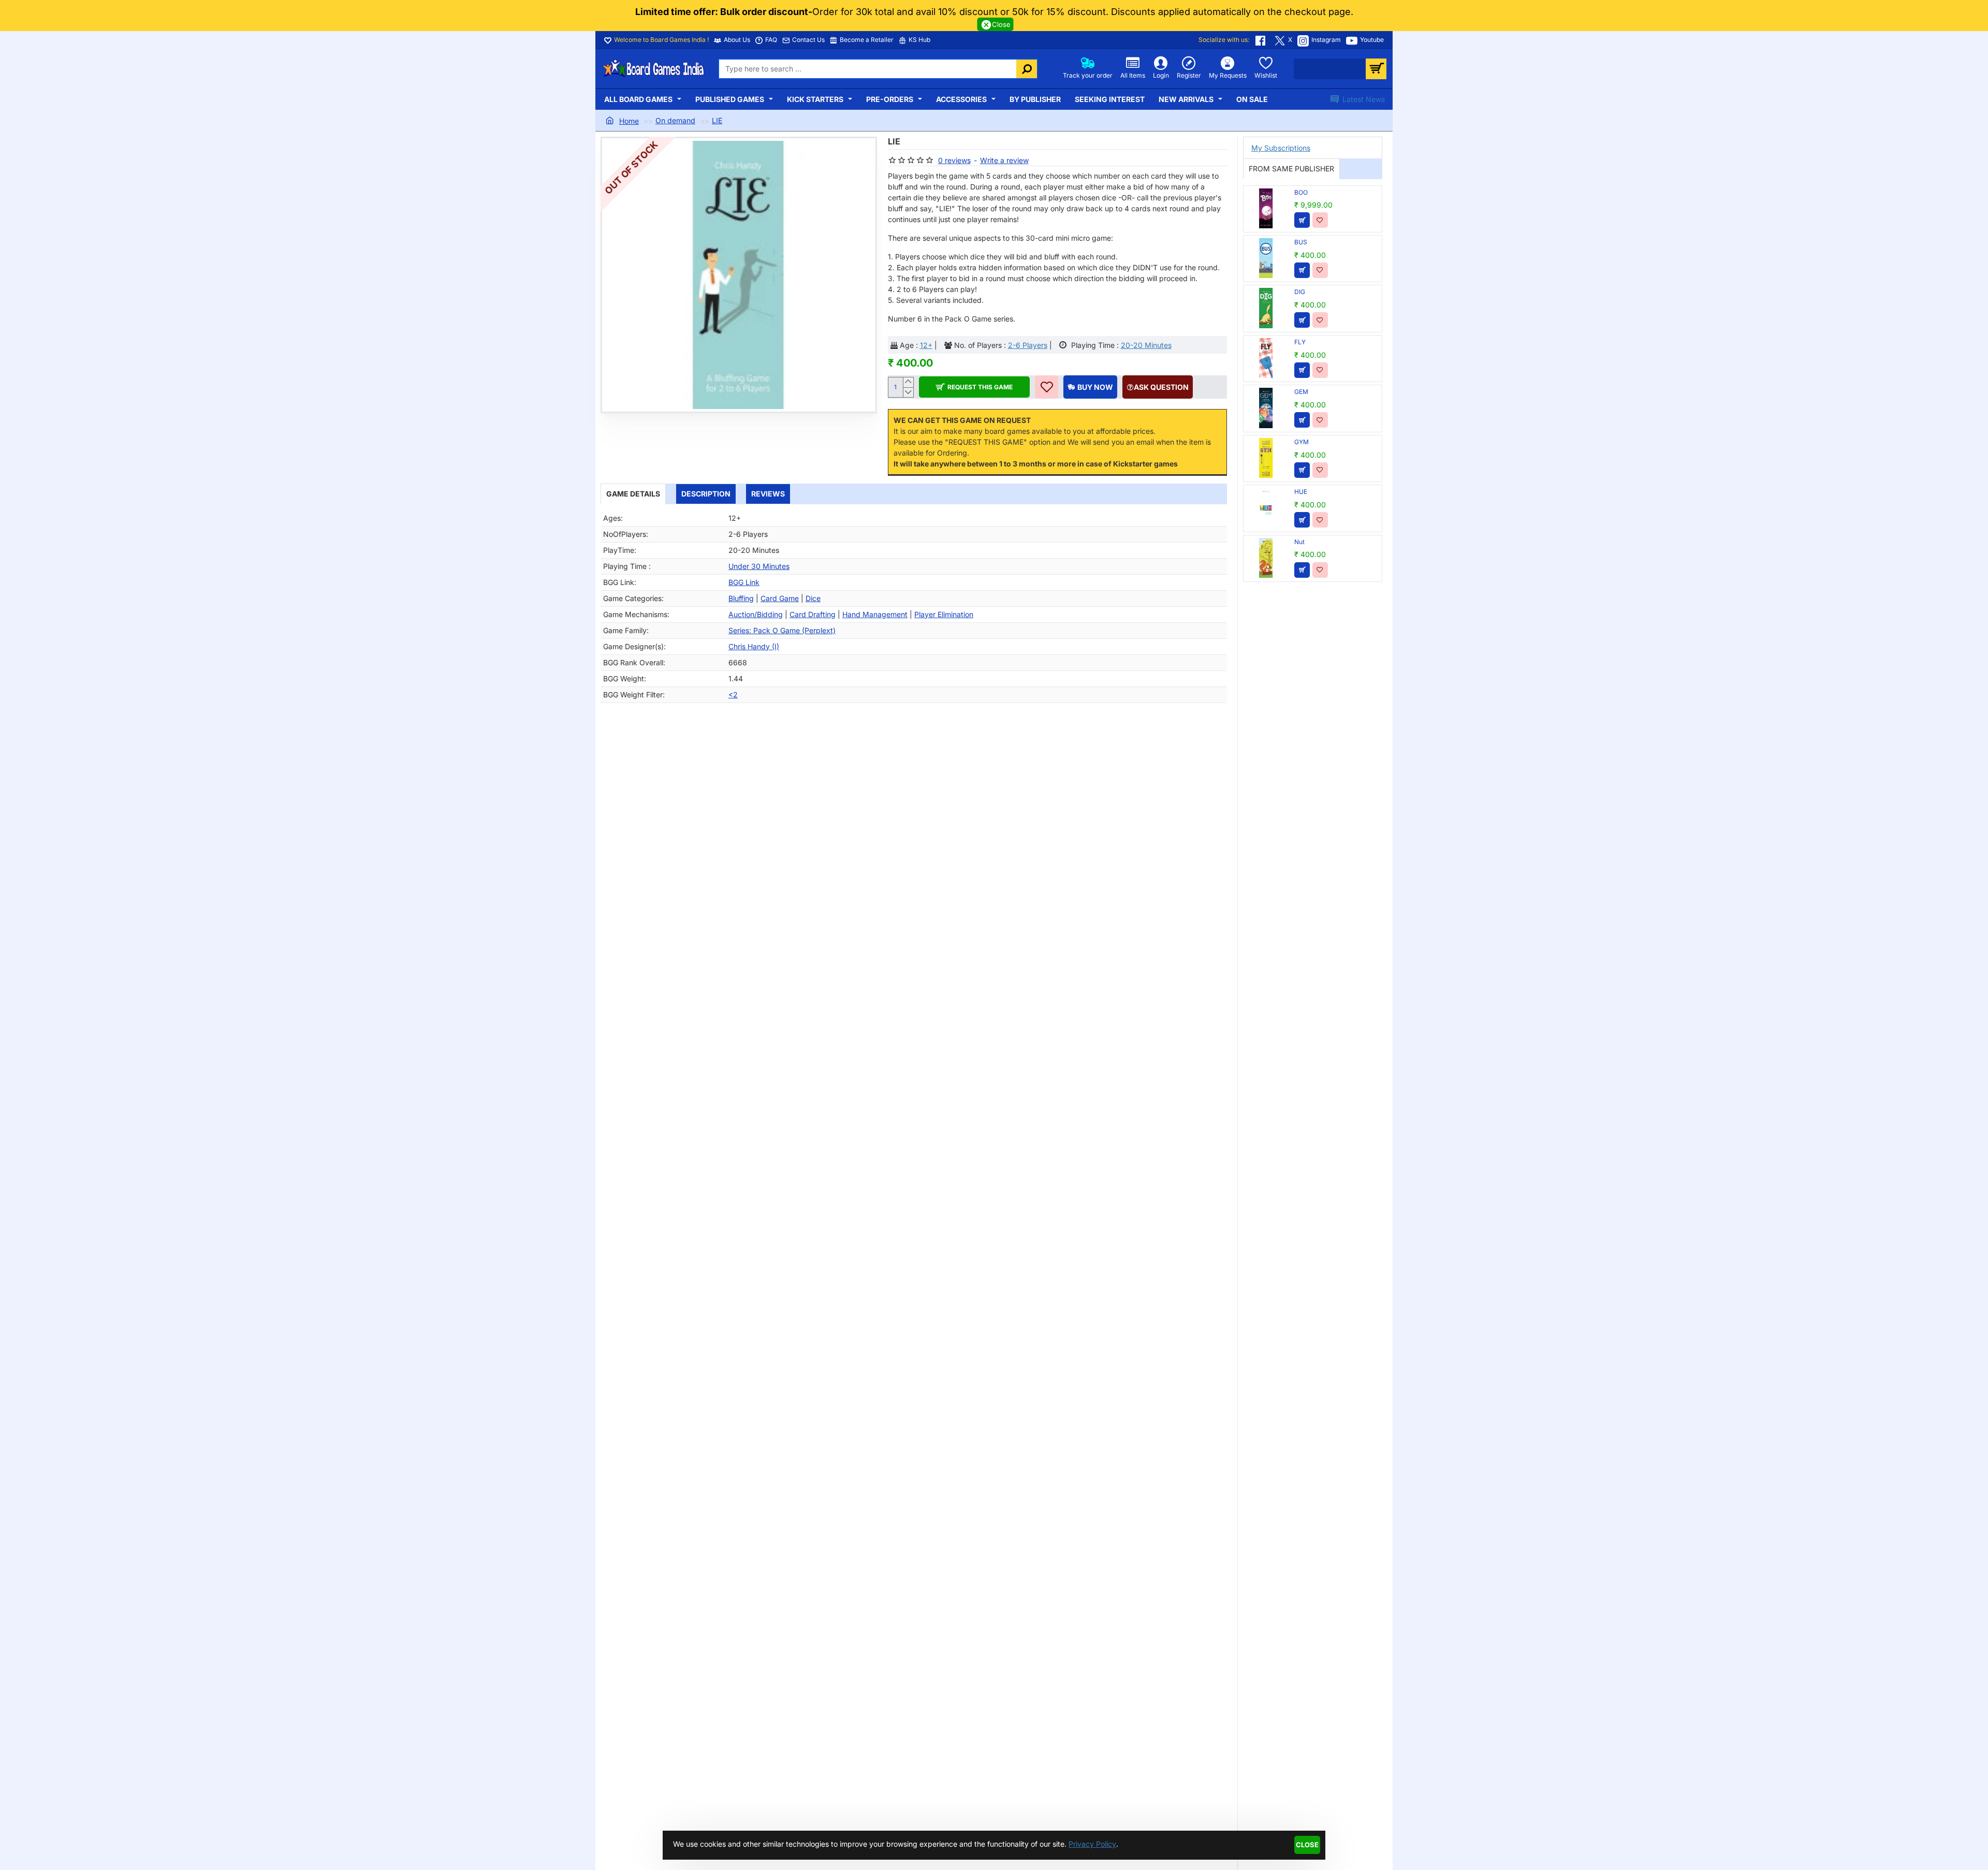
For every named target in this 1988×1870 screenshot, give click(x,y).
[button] (975, 387)
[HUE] (1266, 508)
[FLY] (1266, 358)
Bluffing (741, 598)
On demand (675, 120)
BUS (1301, 242)
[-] (908, 392)
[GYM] (1266, 458)
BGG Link (744, 582)
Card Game (780, 598)
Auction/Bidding (756, 614)
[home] (622, 121)
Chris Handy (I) (754, 646)
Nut (1299, 542)
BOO (1301, 192)
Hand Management (875, 614)
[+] (908, 382)
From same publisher (1291, 169)
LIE (717, 120)
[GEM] (1266, 408)
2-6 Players (1028, 345)
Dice (813, 598)
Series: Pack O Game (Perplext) (782, 630)
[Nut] (1266, 558)
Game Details (633, 494)
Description (706, 494)
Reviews (768, 494)
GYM (1302, 442)
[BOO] (1266, 208)
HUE (1301, 492)
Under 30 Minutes (759, 566)
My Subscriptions (1281, 148)
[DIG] (1266, 308)
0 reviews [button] (954, 160)
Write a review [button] (1004, 160)
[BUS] (1266, 258)
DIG (1300, 292)
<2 (733, 695)
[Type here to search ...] (1027, 69)
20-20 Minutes (1146, 345)
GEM (1301, 392)
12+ (926, 345)
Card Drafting (813, 614)
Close (1307, 1845)
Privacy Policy (1092, 1844)
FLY (1300, 342)
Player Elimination (944, 614)
